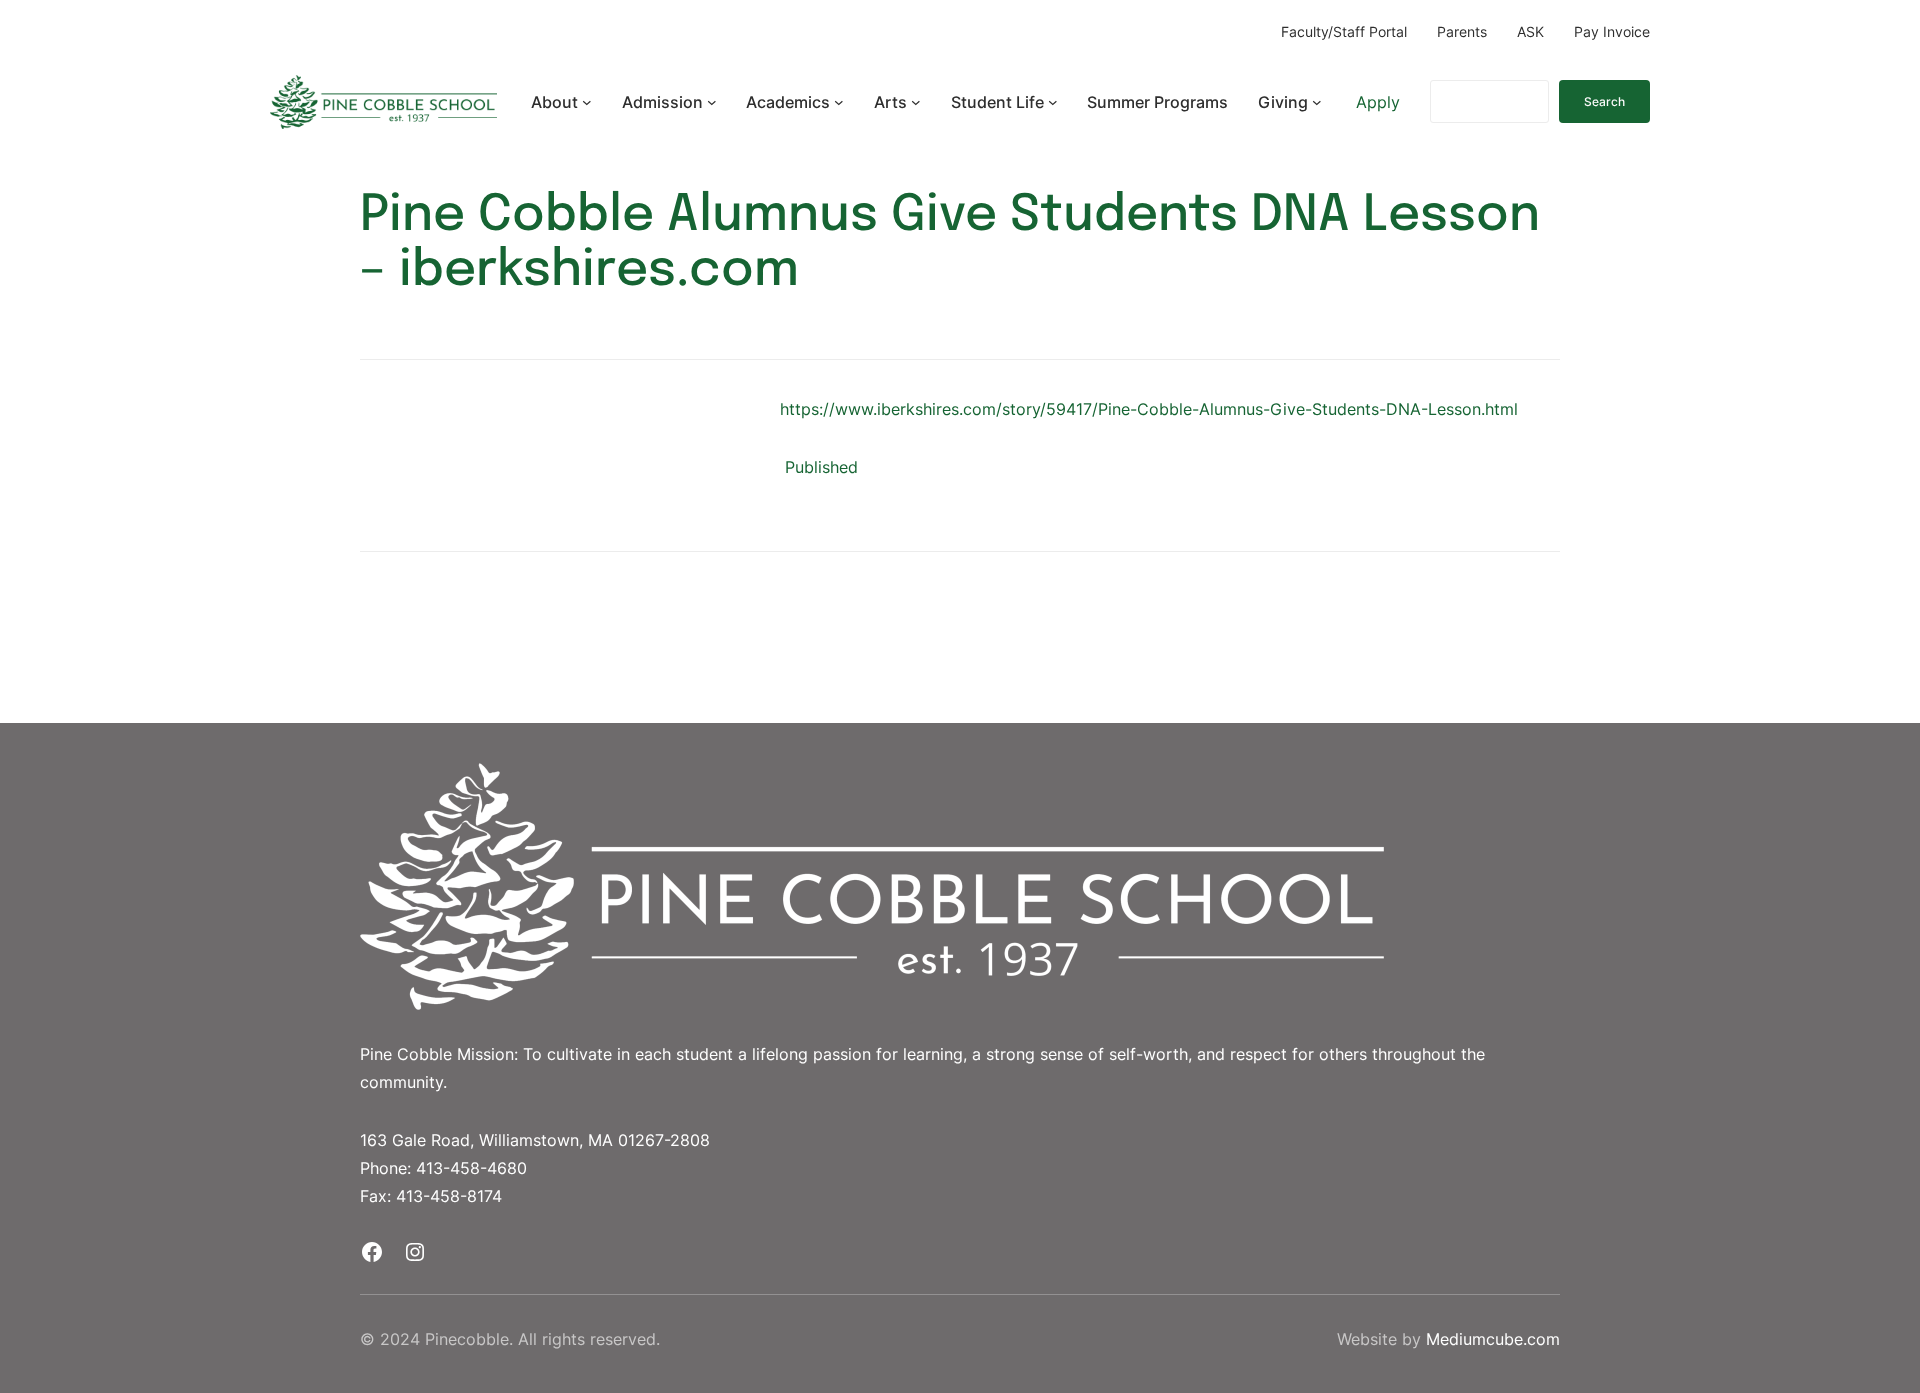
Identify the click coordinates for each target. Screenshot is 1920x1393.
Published (821, 467)
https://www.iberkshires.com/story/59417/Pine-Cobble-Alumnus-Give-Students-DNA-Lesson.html (1149, 409)
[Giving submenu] (1317, 102)
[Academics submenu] (839, 102)
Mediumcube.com (1493, 1339)
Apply (1378, 102)
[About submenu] (587, 102)
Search (1604, 101)
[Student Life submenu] (1053, 102)
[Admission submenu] (712, 102)
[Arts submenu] (916, 102)
